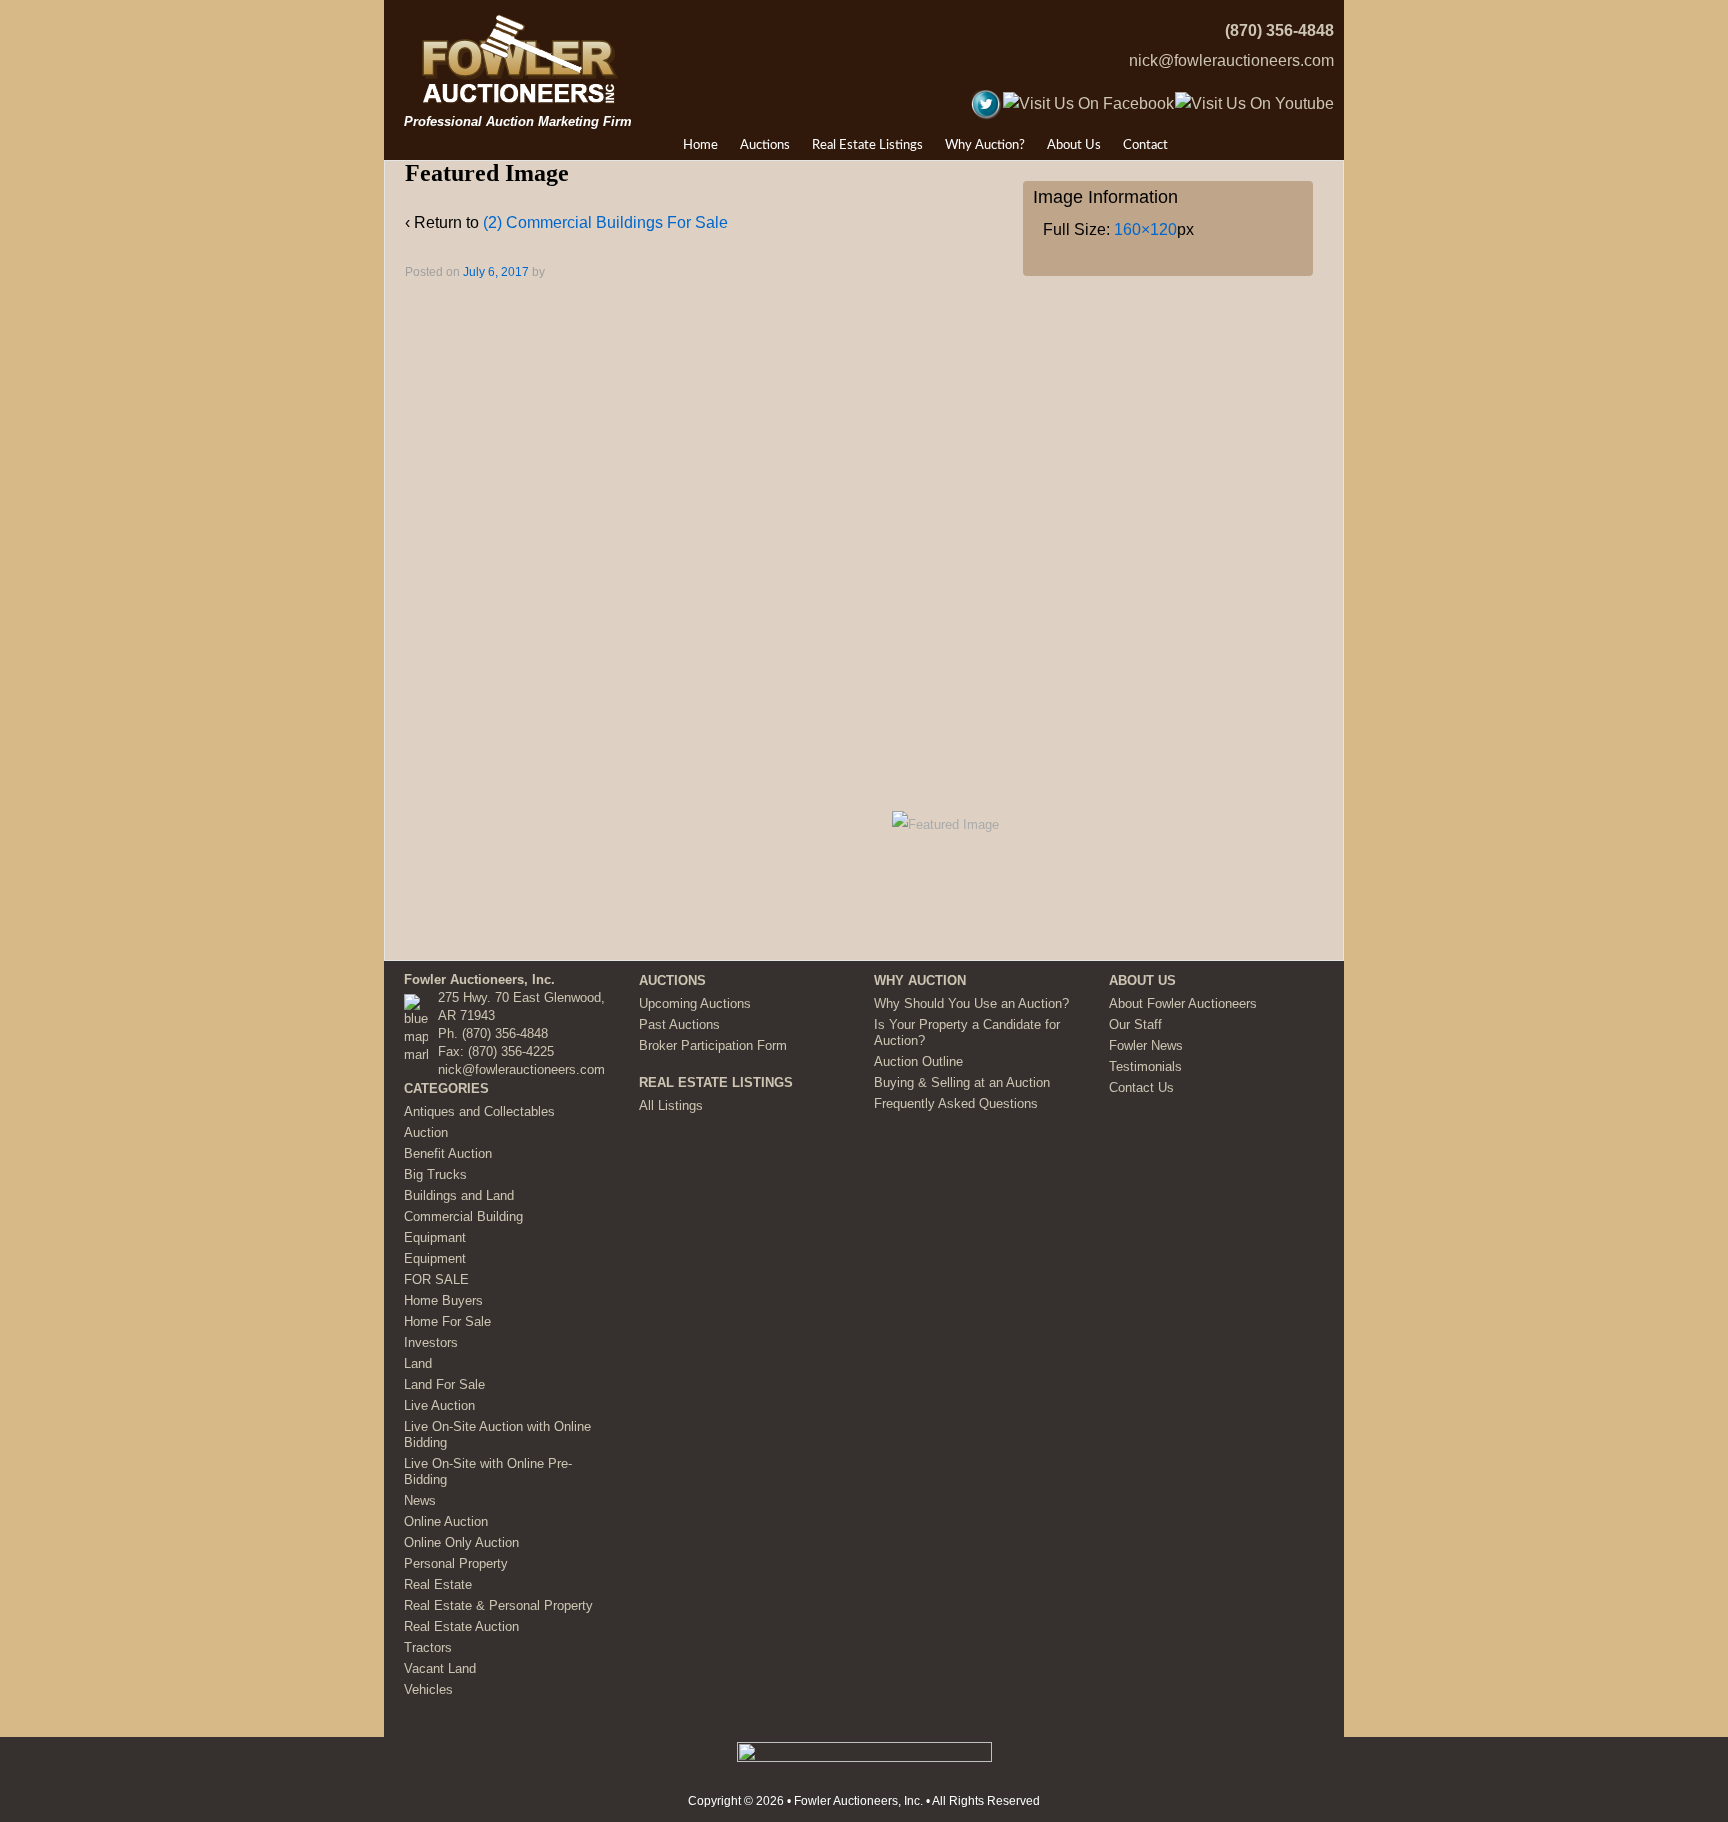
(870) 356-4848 (1279, 30)
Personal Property (456, 1563)
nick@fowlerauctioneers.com (1231, 60)
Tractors (428, 1647)
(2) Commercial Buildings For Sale (605, 222)
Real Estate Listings (867, 145)
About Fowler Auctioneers (1183, 1003)
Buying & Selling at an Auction (962, 1082)
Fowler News (1146, 1045)
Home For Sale (447, 1321)
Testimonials (1145, 1066)
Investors (431, 1342)
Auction (426, 1132)
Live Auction (439, 1405)
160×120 (1145, 229)
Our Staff (1135, 1024)
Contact (1145, 145)
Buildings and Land (459, 1195)
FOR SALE (436, 1279)
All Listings (671, 1105)
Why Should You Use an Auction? (971, 1003)
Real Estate (438, 1584)
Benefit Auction (448, 1153)
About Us (1074, 145)
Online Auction (446, 1521)
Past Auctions (679, 1024)
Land (418, 1363)
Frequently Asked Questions (956, 1103)
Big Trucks (435, 1174)
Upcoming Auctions (695, 1003)
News (420, 1500)
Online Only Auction (461, 1542)
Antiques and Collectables (479, 1111)
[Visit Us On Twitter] (985, 102)
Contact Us (1141, 1087)
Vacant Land (440, 1668)
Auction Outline (918, 1061)
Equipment (435, 1258)
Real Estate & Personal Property (498, 1605)
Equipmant (435, 1237)
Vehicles (428, 1689)
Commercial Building (463, 1216)
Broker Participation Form (713, 1045)
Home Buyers (443, 1300)
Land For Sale (444, 1384)
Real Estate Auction (461, 1626)
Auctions (765, 145)
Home (700, 145)
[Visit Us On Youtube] (1254, 102)
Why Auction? (985, 145)
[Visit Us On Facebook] (1088, 102)
